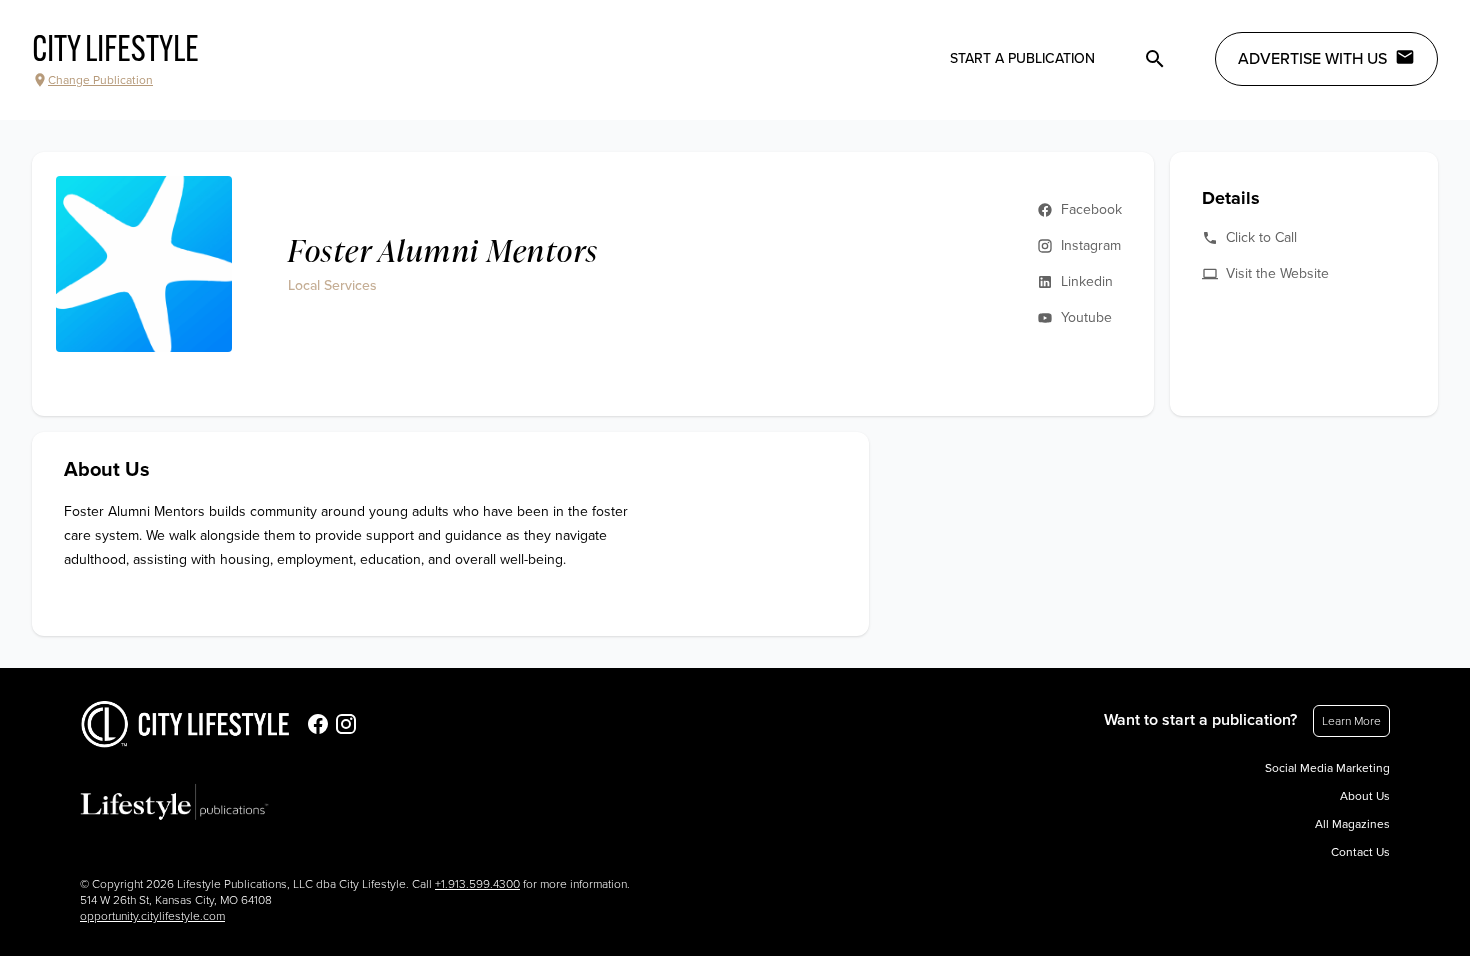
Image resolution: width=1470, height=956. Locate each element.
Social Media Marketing (1327, 768)
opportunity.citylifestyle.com (152, 916)
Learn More (1351, 721)
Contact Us (1360, 852)
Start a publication (1022, 58)
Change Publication (100, 80)
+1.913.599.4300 (477, 884)
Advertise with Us (1312, 59)
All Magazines (1352, 824)
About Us (1365, 796)
